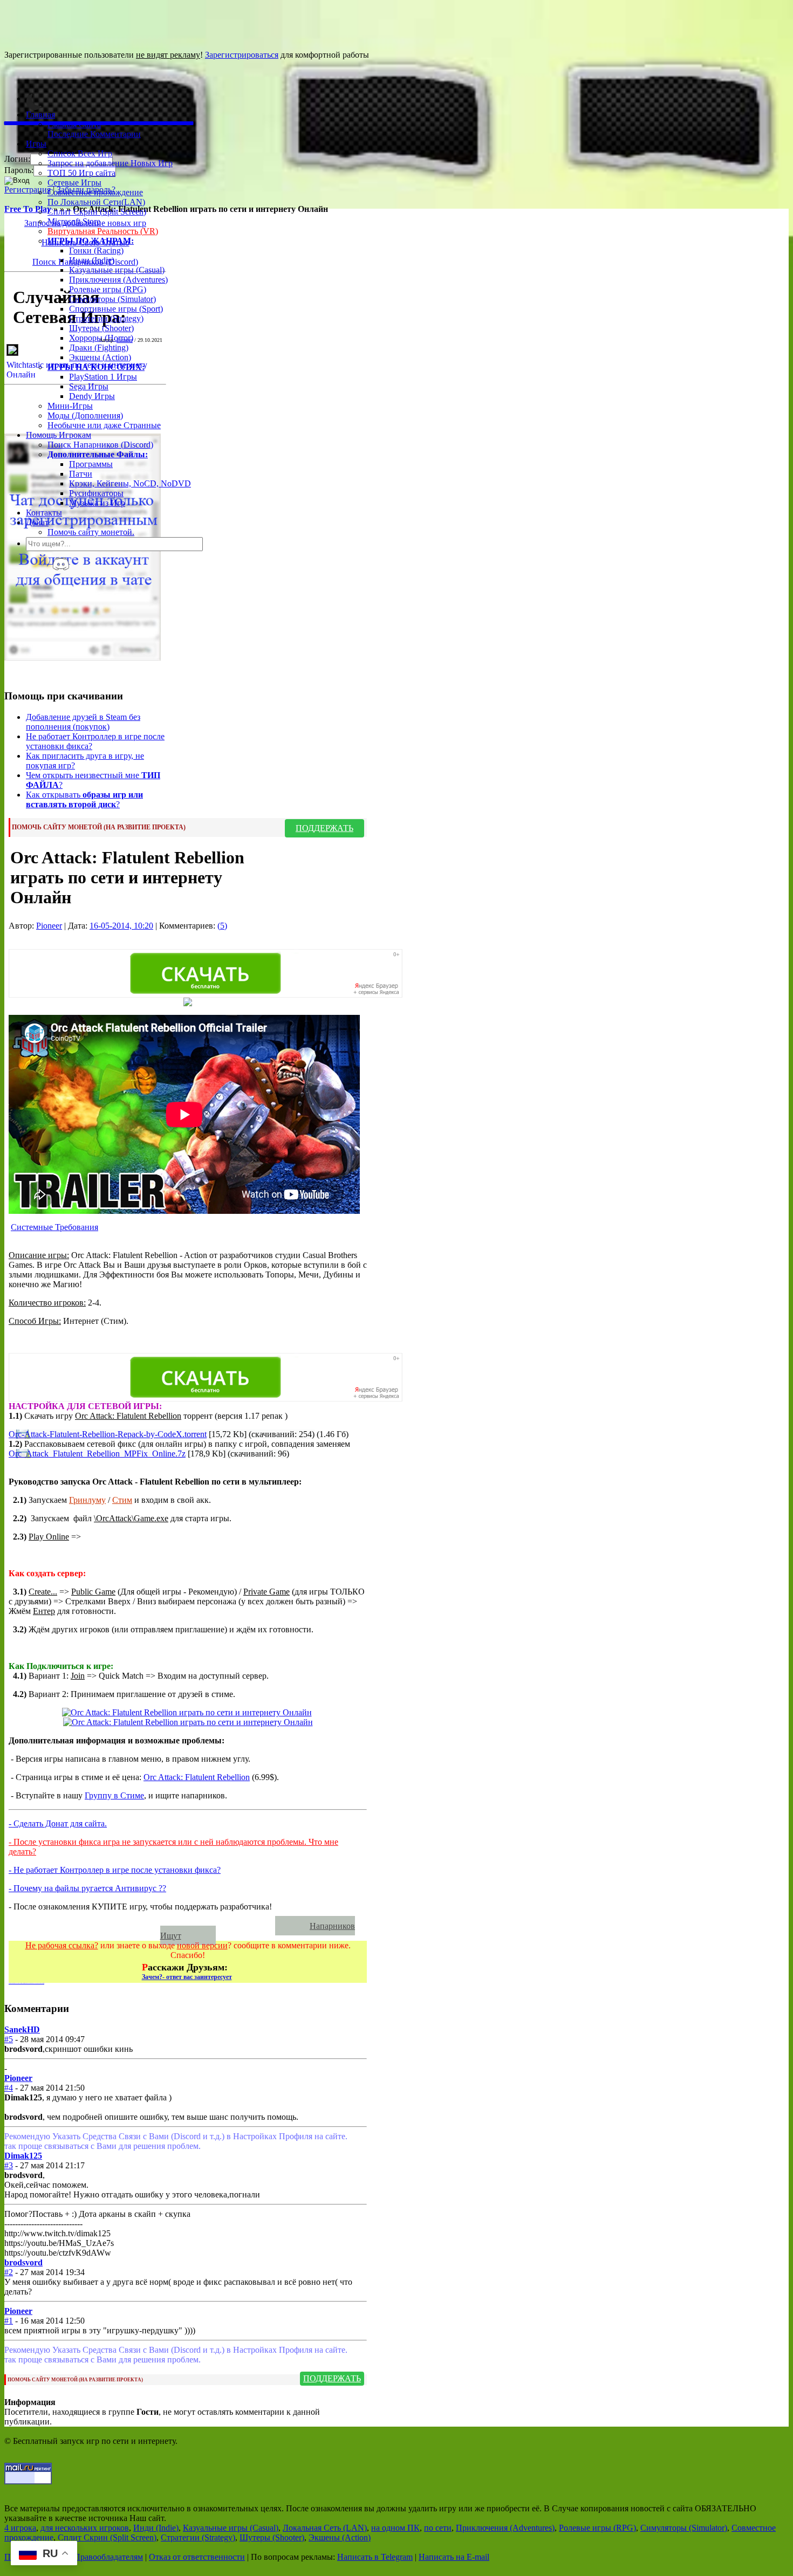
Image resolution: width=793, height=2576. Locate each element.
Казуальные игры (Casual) (117, 270)
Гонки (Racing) (96, 250)
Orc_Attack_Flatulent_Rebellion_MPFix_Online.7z (97, 1454)
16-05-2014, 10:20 (121, 926)
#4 (9, 2088)
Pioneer (125, 340)
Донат (37, 522)
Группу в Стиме (114, 1795)
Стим (122, 1500)
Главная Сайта (74, 124)
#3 (9, 2165)
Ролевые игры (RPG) (108, 289)
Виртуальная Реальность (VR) (103, 231)
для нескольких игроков (85, 2528)
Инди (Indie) (92, 260)
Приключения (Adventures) (118, 280)
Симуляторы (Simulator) (112, 299)
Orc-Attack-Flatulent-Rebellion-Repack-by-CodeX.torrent (108, 1434)
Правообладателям (108, 2557)
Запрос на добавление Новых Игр (110, 163)
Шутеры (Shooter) (101, 328)
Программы (91, 464)
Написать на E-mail (454, 2557)
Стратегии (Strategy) (106, 318)
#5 (9, 2039)
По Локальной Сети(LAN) (96, 202)
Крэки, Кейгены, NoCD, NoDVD (130, 483)
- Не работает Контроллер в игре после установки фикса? (115, 1870)
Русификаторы (96, 493)
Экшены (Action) (340, 2537)
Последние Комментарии (94, 134)
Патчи (81, 474)
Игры (36, 144)
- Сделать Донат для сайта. (58, 1823)
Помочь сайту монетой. (91, 532)
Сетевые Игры (74, 183)
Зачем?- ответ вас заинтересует (187, 1977)
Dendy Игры (92, 396)
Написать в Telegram (375, 2557)
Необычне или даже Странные (104, 425)
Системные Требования (54, 1227)
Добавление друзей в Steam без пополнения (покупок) (83, 722)
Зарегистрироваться (242, 55)
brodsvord (23, 2262)
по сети (438, 2528)
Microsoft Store (74, 221)
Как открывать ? (84, 799)
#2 (9, 2272)
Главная (40, 115)
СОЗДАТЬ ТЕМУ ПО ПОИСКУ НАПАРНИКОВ (147, 1926)
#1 (9, 2321)
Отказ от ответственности (197, 2557)
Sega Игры (89, 386)
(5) (222, 926)
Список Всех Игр (80, 153)
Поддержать (324, 828)
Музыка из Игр (97, 503)
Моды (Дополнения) (85, 415)
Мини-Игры (70, 406)
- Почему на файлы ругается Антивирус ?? (87, 1888)
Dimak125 (23, 2156)
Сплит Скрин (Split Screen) (97, 212)
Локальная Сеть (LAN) (325, 2528)
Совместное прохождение (95, 192)
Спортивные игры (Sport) (116, 309)
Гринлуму (87, 1500)
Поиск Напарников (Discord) (100, 445)
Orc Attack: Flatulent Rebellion (197, 1777)
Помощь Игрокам (59, 435)
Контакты (44, 513)
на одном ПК (395, 2528)
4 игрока (20, 2528)
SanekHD (22, 2029)
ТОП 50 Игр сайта (81, 173)
